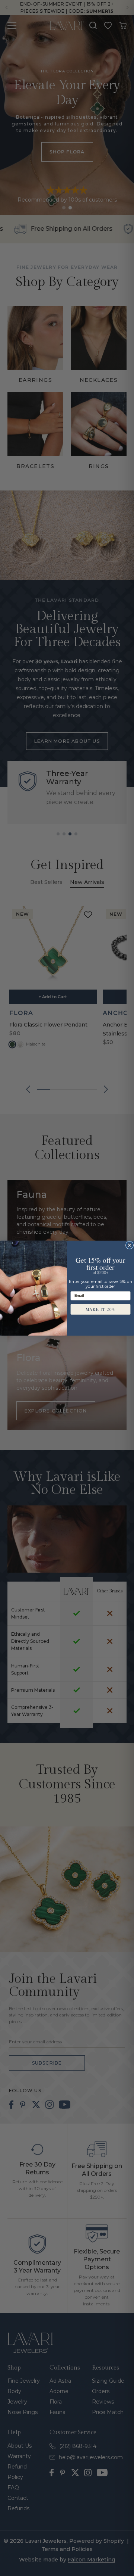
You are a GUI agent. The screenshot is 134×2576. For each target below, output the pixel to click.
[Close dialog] (129, 1245)
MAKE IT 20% (101, 1309)
